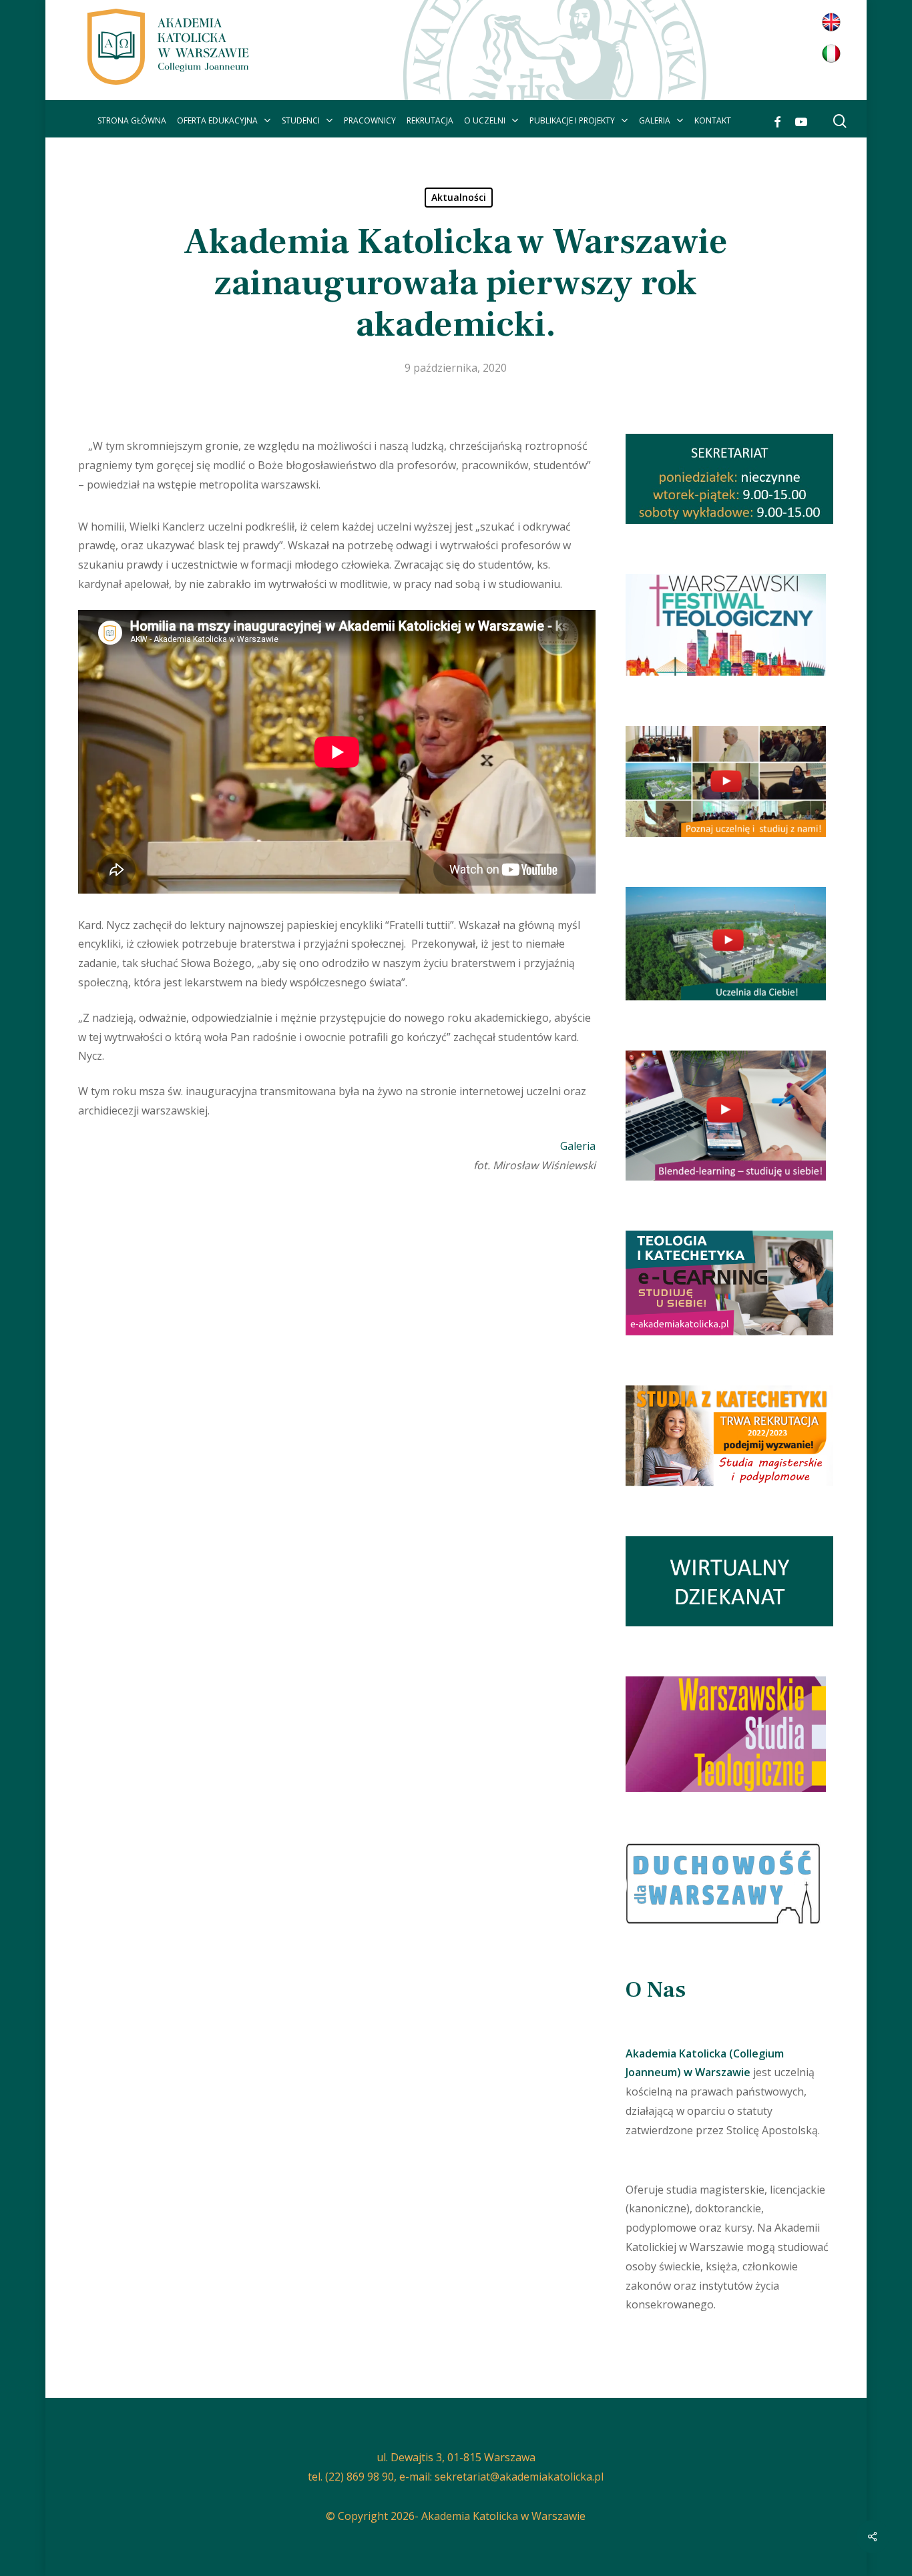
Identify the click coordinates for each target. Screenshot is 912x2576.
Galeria (578, 1146)
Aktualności (459, 197)
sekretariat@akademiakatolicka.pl (519, 2477)
